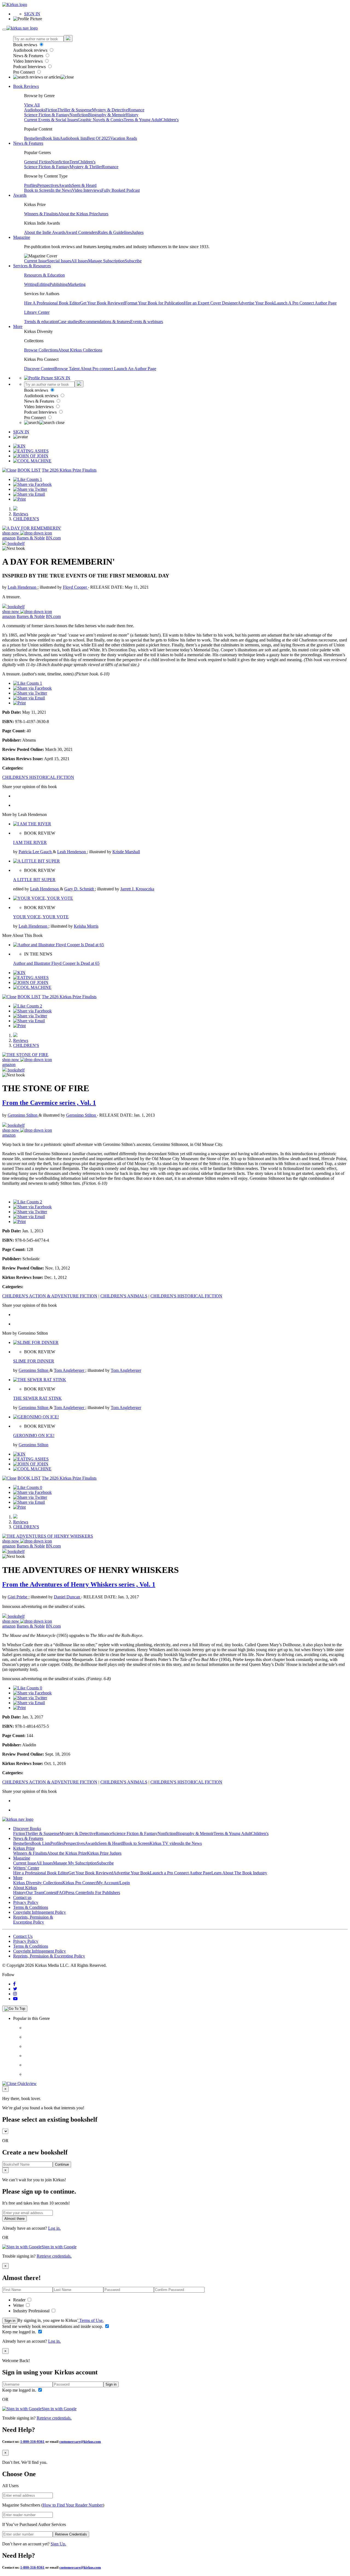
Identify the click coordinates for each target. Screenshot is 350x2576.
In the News (61, 190)
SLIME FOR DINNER (34, 1361)
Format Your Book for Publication (154, 303)
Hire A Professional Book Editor (52, 303)
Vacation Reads (124, 138)
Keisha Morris (86, 926)
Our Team (35, 1893)
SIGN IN (32, 14)
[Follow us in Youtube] (15, 1999)
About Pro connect (97, 369)
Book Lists (41, 1843)
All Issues (80, 261)
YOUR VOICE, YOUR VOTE (41, 917)
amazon (9, 538)
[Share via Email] (29, 494)
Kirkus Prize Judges (104, 1853)
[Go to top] (15, 2009)
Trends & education (41, 322)
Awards (65, 185)
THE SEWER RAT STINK (37, 1398)
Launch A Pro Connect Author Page (305, 303)
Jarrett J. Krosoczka (137, 889)
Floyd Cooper (75, 587)
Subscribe (133, 261)
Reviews (21, 514)
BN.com (53, 538)
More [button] (18, 326)
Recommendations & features (105, 322)
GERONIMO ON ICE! (34, 1435)
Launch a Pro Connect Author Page (181, 1873)
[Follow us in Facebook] (14, 1984)
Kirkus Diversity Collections (38, 1883)
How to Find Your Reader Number (73, 2505)
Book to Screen (37, 190)
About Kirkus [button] (25, 1888)
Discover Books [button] (27, 1829)
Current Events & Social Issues (51, 120)
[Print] (19, 499)
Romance (136, 110)
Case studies (69, 322)
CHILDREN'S (26, 519)
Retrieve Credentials (71, 2534)
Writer (19, 2305)
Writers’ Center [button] (26, 1868)
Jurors (103, 214)
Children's (170, 120)
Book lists (51, 138)
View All (32, 105)
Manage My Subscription (75, 1863)
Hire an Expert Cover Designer (211, 303)
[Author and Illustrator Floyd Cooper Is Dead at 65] (59, 945)
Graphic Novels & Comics (101, 120)
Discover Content (39, 369)
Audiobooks (35, 110)
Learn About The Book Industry (239, 1873)
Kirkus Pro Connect (80, 1883)
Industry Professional (32, 2311)
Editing (43, 284)
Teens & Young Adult (142, 120)
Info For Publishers (103, 1893)
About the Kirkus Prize (78, 214)
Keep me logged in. (20, 2332)
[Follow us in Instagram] (15, 1994)
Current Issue (36, 261)
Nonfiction (79, 115)
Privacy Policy (26, 1902)
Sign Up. (58, 2544)
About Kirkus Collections (80, 350)
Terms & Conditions (31, 1907)
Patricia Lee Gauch (36, 852)
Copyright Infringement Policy (40, 1912)
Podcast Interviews (30, 67)
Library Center (37, 312)
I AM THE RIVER (30, 842)
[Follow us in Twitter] (15, 1989)
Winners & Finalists (41, 214)
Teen (74, 162)
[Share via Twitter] (30, 489)
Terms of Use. (91, 2320)
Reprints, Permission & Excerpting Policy (33, 1920)
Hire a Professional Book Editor (41, 1873)
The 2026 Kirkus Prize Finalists (69, 470)
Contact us (22, 1897)
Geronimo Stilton (23, 1115)
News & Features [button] (28, 143)
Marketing (77, 284)
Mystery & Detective (110, 110)
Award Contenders (82, 232)
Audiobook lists (73, 138)
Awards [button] (20, 195)
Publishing (59, 284)
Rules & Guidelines (115, 232)
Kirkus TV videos (165, 1843)
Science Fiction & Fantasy (47, 115)
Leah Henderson (23, 587)
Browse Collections (41, 350)
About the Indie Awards (45, 232)
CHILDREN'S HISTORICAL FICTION (38, 777)
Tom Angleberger (70, 1370)
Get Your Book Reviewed (103, 303)
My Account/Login (113, 1883)
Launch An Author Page (135, 369)
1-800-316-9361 (32, 2442)
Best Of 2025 (99, 138)
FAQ (61, 1893)
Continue (62, 2164)
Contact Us (23, 1936)
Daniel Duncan (68, 1597)
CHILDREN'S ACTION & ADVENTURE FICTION (50, 1296)
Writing (30, 284)
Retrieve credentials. (54, 2256)
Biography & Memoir (107, 115)
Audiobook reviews (31, 50)
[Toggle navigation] (4, 30)
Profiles (31, 185)
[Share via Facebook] (32, 484)
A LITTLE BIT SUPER (34, 880)
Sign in (10, 2321)
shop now (11, 533)
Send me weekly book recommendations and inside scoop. (53, 2326)
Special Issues (59, 261)
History (132, 115)
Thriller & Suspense (75, 110)
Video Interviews (28, 61)
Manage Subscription (106, 261)
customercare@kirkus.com (80, 2442)
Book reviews (26, 45)
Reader (20, 2300)
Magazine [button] (22, 237)
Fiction (51, 110)
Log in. (54, 2228)
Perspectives (48, 185)
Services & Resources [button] (32, 266)
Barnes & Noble (31, 538)
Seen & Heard (84, 185)
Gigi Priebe (18, 1597)
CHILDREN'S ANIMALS (124, 1296)
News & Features (29, 56)
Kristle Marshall (126, 852)
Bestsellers (33, 138)
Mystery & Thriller (86, 167)
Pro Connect (24, 72)
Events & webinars (147, 322)
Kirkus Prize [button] (24, 1848)
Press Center (76, 1893)
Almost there (14, 2219)
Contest (50, 1893)
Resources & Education (44, 275)
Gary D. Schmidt (80, 889)
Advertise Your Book (256, 303)
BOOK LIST (29, 470)
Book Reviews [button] (26, 86)
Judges (138, 232)
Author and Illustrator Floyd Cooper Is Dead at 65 (56, 963)
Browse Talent (67, 369)
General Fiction (37, 162)
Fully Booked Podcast (121, 190)
